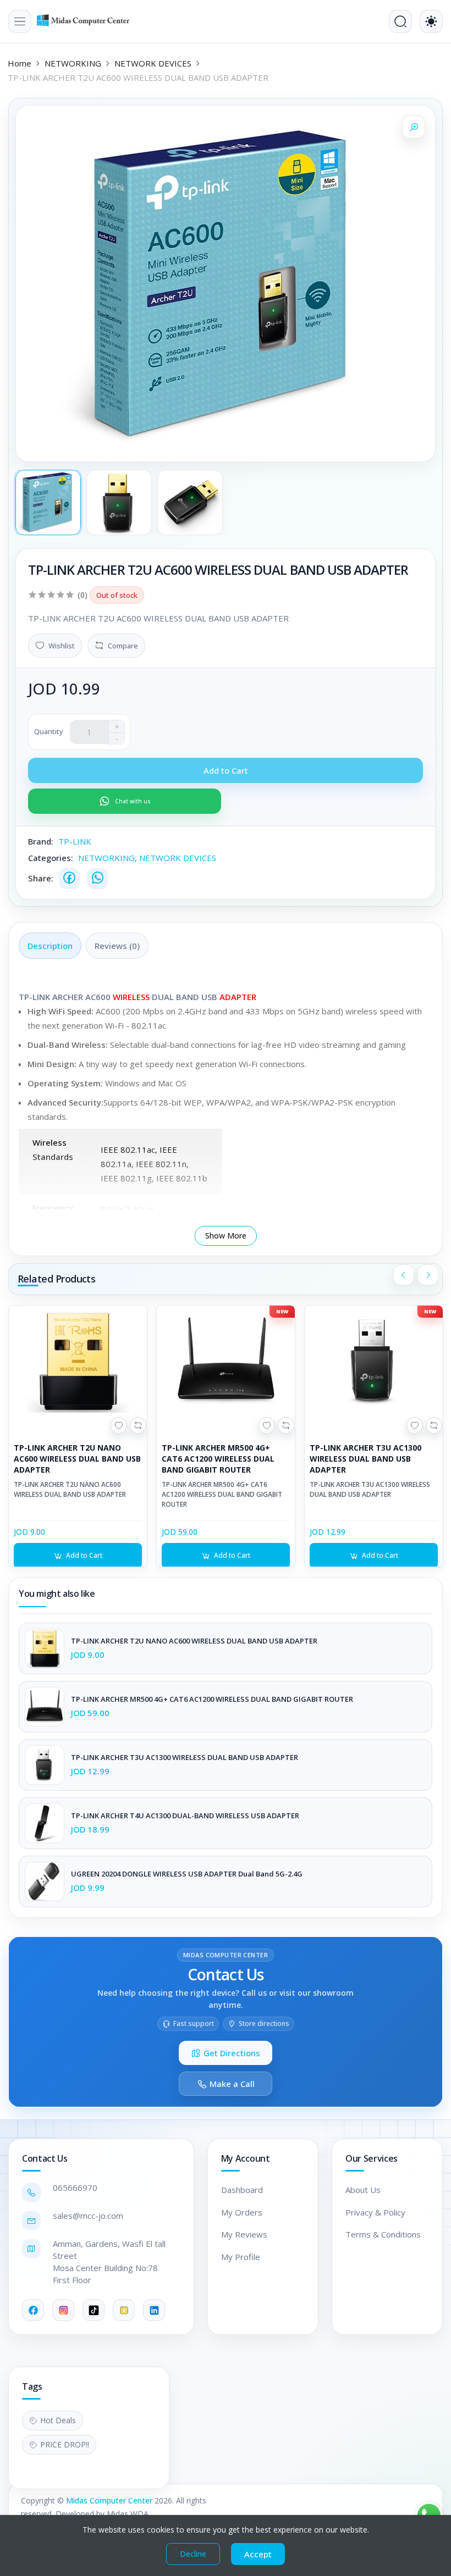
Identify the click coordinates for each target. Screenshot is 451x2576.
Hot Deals (58, 2420)
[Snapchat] (124, 2310)
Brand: (41, 841)
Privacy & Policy (375, 2212)
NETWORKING (73, 63)
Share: (41, 878)
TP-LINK (75, 841)
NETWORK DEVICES (153, 63)
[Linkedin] (154, 2310)
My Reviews (244, 2234)
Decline (193, 2554)
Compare (123, 646)
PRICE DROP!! (65, 2444)
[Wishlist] (119, 1425)
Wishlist (62, 646)
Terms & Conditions (383, 2234)
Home (20, 63)
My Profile (241, 2257)
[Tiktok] (94, 2310)
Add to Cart (84, 1555)
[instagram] (63, 2310)
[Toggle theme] (431, 21)
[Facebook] (69, 879)
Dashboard (242, 2190)
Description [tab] (50, 946)
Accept (258, 2554)
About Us (363, 2190)
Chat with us (133, 801)
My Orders (242, 2212)
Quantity (49, 731)
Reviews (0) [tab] (117, 946)
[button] (20, 21)
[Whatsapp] (97, 879)
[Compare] (138, 1425)
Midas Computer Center (109, 2500)
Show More (226, 1236)
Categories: (51, 858)
